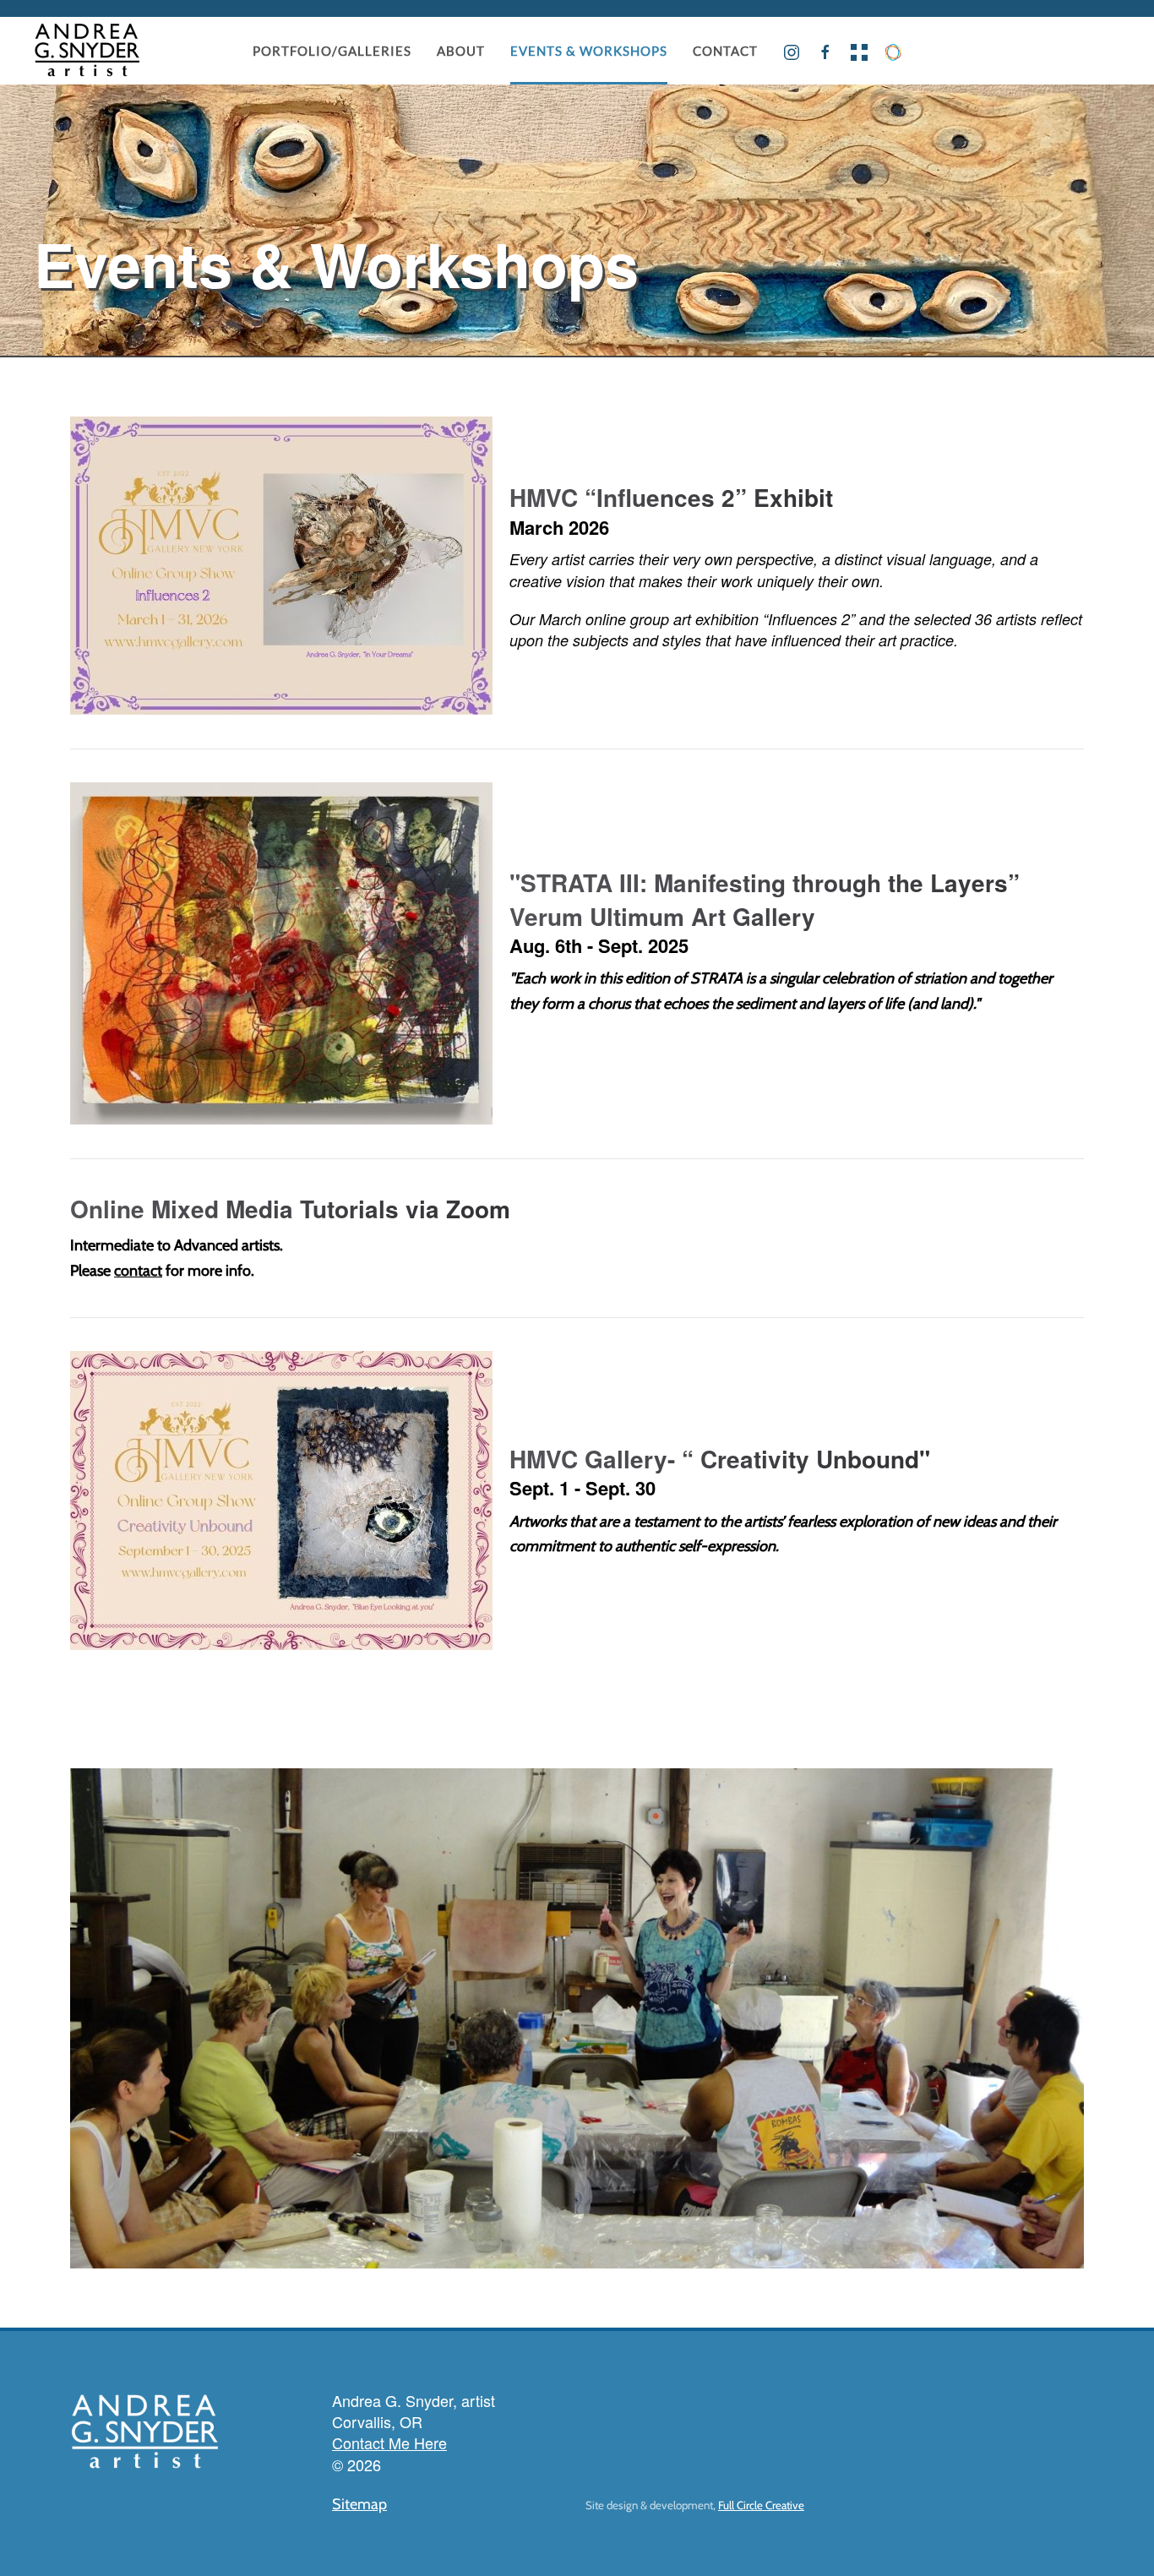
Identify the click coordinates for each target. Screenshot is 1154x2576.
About (461, 51)
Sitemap (359, 2504)
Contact (725, 51)
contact (138, 1271)
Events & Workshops (589, 51)
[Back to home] (87, 51)
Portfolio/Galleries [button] (332, 51)
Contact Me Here (389, 2443)
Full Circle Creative (761, 2505)
